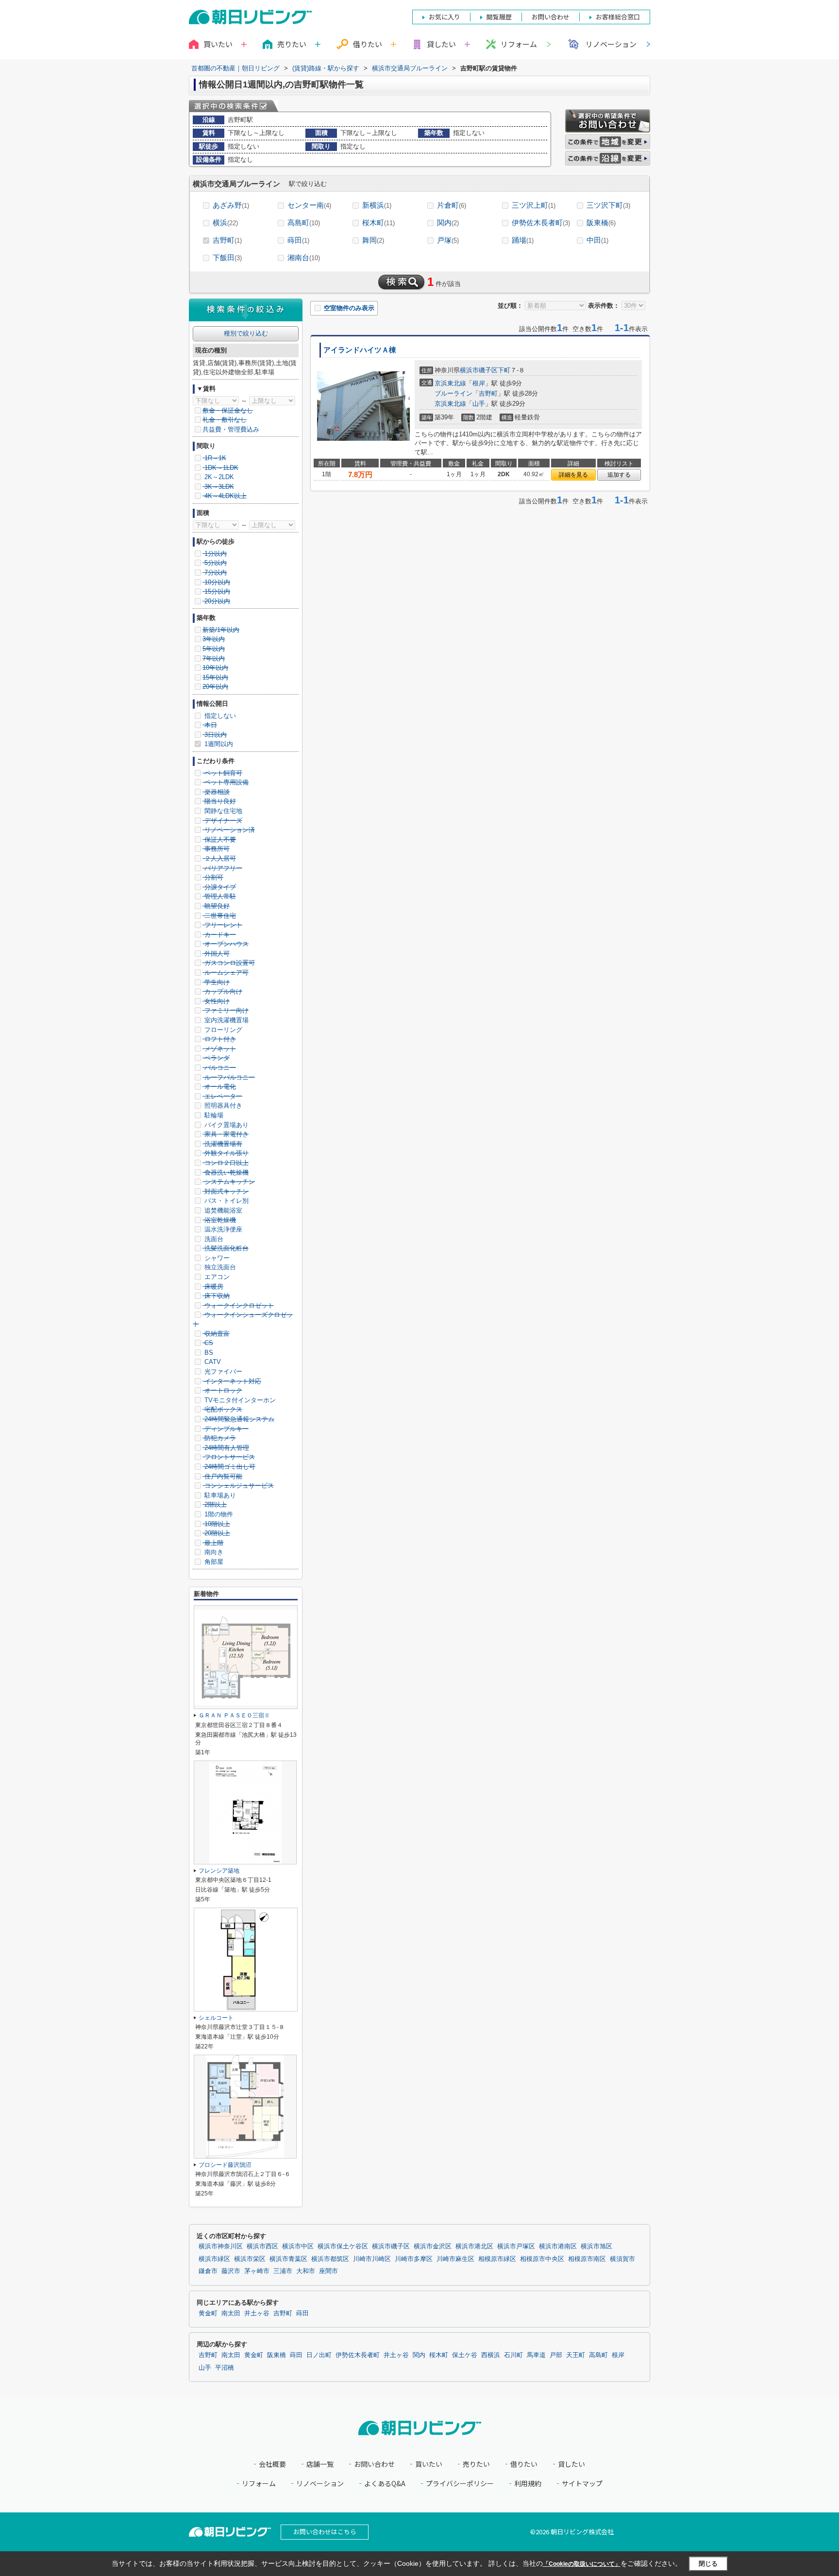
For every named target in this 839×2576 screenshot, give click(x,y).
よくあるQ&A (385, 2484)
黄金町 (208, 2313)
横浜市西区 (262, 2246)
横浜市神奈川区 (221, 2246)
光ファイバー (222, 1371)
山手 (479, 404)
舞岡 (373, 240)
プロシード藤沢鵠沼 (225, 2165)
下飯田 (227, 258)
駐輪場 (213, 1115)
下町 (504, 370)
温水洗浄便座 (222, 1229)
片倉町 (452, 205)
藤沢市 (231, 2271)
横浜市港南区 (558, 2246)
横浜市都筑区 (330, 2259)
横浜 (225, 223)
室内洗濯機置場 (226, 1020)
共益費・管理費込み (231, 429)
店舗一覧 (320, 2464)
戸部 (556, 2355)
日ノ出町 (319, 2355)
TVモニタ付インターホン (239, 1400)
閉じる (708, 2564)
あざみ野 (231, 205)
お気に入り (445, 17)
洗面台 (213, 1239)
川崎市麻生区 (455, 2259)
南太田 (231, 2313)
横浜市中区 (298, 2246)
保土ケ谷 (465, 2355)
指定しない (219, 716)
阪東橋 (601, 223)
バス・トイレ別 (226, 1201)
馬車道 (536, 2355)
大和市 (306, 2271)
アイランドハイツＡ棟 (360, 350)
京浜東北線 (450, 383)
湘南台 (304, 258)
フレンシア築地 (219, 1871)
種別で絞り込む (246, 333)
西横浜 (491, 2355)
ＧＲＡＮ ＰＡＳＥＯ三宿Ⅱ (234, 1715)
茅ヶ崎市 (257, 2271)
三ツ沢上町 (534, 205)
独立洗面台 (219, 1267)
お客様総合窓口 (618, 17)
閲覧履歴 (499, 17)
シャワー (216, 1258)
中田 (597, 240)
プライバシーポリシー (460, 2484)
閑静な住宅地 (222, 811)
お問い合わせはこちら (325, 2532)
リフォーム (519, 44)
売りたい (476, 2464)
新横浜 (377, 205)
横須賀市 (622, 2259)
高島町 (304, 223)
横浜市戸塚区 (516, 2246)
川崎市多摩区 (414, 2259)
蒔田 (298, 240)
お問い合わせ (374, 2464)
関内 (448, 223)
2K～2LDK (218, 477)
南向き (213, 1552)
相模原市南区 (587, 2259)
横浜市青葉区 (288, 2259)
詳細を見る (573, 475)
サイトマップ (582, 2484)
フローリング (222, 1030)
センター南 (309, 205)
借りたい (524, 2464)
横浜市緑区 (214, 2259)
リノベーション (611, 44)
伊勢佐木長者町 (541, 223)
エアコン (216, 1277)
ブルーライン (453, 393)
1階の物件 (218, 1514)
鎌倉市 (208, 2271)
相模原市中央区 (542, 2259)
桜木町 (378, 223)
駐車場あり (219, 1495)
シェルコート (216, 2018)
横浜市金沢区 (433, 2246)
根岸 (479, 383)
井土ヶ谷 (257, 2313)
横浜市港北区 (474, 2246)
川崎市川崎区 (372, 2259)
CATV (212, 1362)
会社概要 (272, 2464)
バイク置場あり (226, 1125)
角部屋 (213, 1562)
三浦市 (283, 2271)
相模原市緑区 (497, 2259)
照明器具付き (222, 1105)
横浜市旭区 (596, 2246)
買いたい (429, 2464)
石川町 (513, 2355)
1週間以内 (218, 744)
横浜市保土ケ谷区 (343, 2246)
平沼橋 (225, 2368)
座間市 (328, 2271)
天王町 (576, 2355)
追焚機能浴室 (222, 1210)
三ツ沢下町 (608, 205)
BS (208, 1353)
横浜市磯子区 (479, 370)
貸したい (571, 2464)
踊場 (523, 240)
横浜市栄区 (250, 2259)
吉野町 (227, 240)
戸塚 (448, 240)
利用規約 (528, 2484)
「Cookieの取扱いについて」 (582, 2564)
